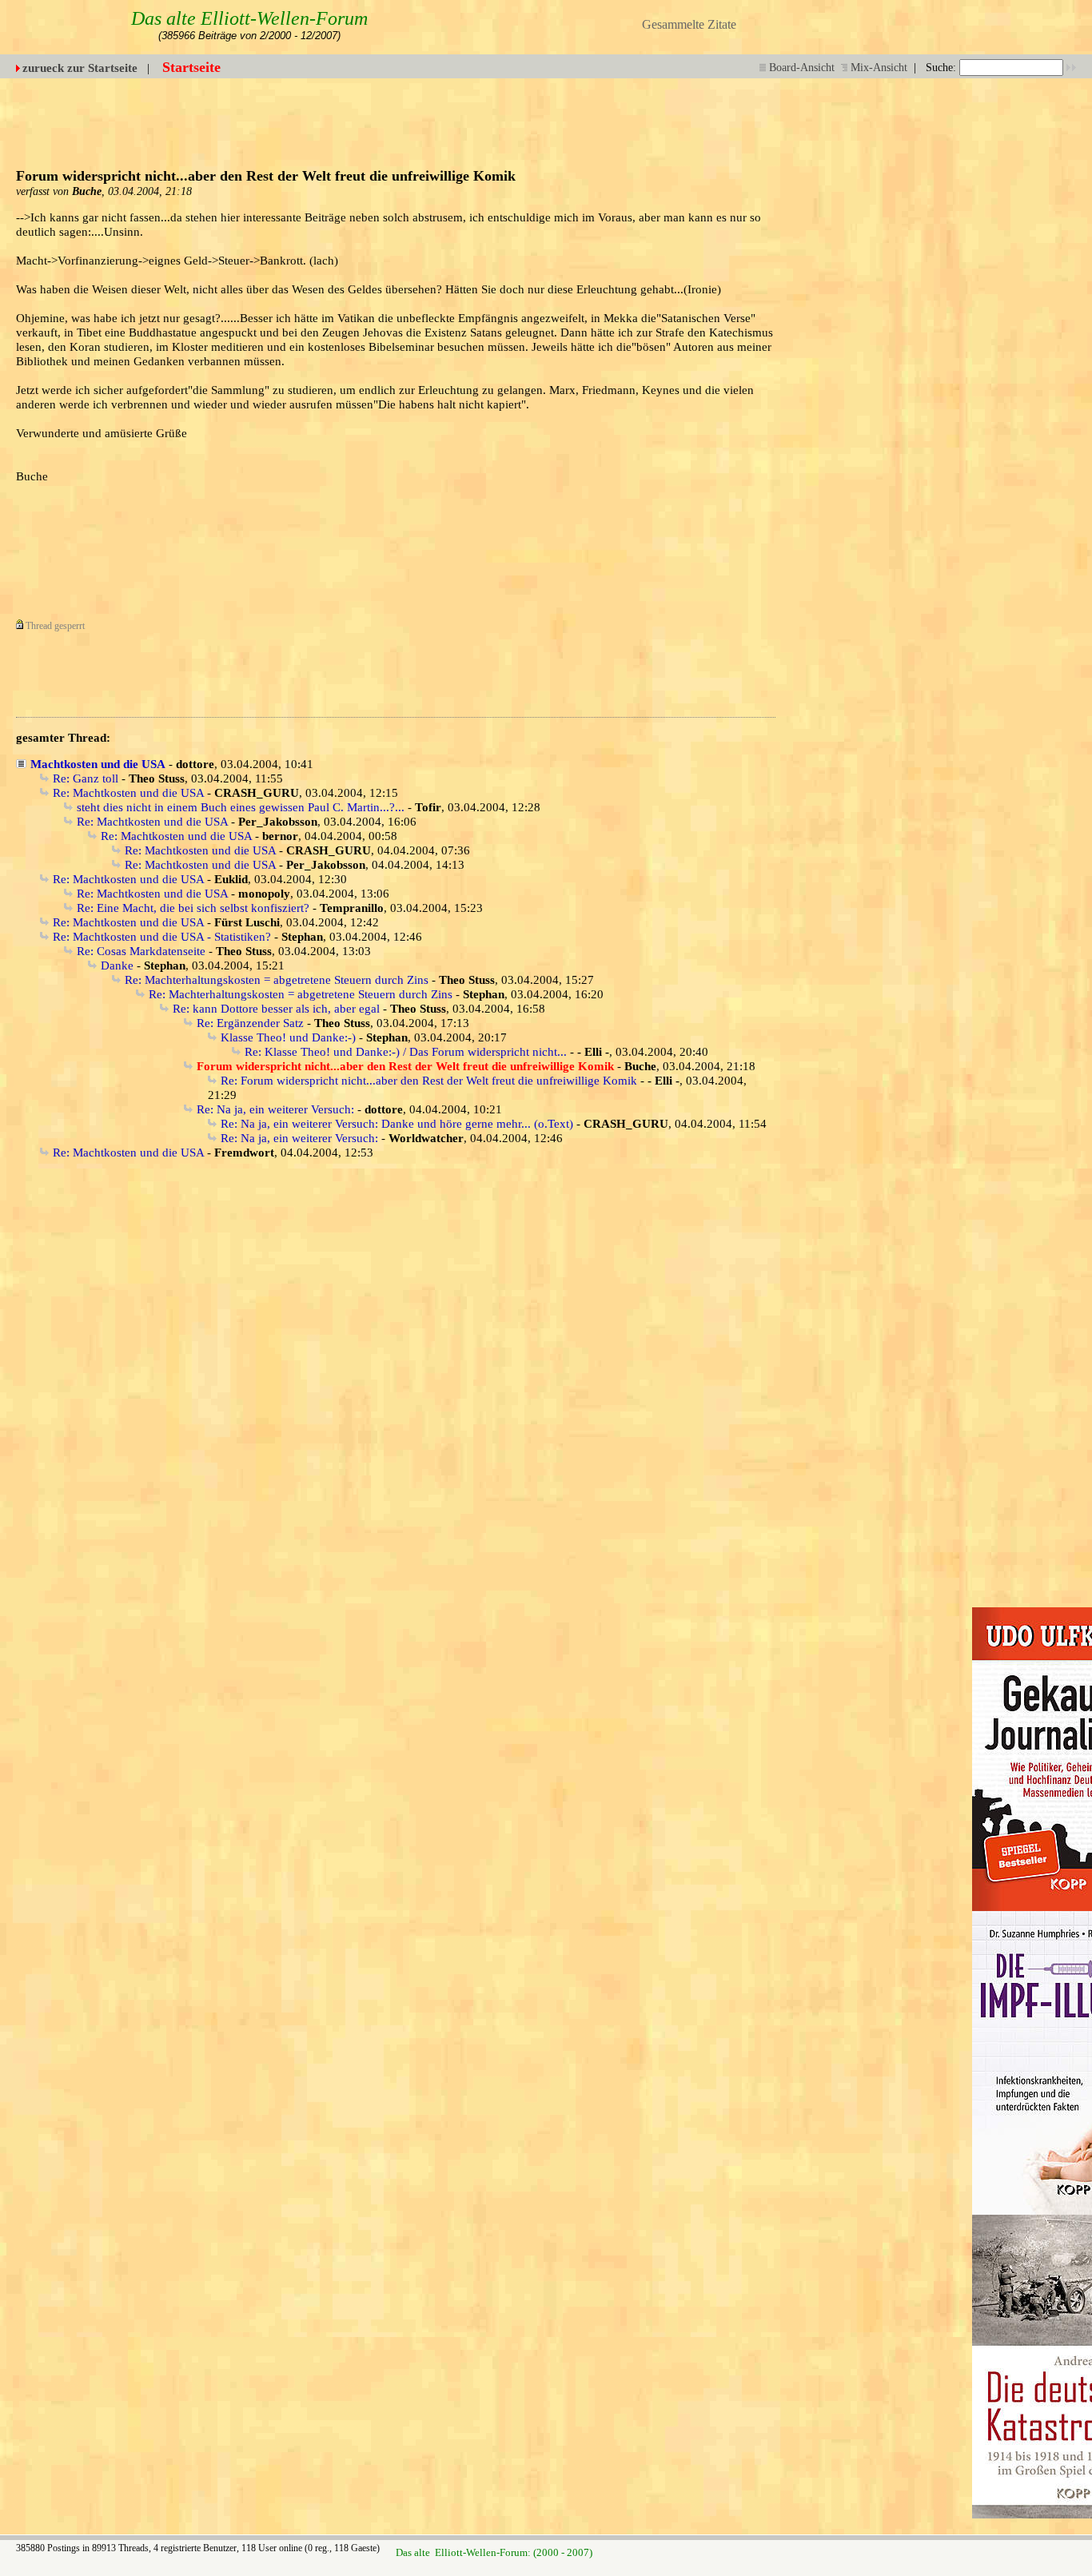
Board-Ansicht (802, 68)
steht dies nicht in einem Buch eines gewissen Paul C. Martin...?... (241, 807)
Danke (117, 966)
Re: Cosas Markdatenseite (141, 951)
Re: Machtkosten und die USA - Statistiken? (162, 937)
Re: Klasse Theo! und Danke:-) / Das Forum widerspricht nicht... (406, 1052)
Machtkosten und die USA (98, 764)
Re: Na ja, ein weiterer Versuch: (275, 1109)
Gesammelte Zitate (689, 24)
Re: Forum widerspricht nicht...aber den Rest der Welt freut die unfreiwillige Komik (429, 1081)
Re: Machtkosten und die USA (128, 793)
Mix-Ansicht (879, 68)
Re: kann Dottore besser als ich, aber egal (276, 1009)
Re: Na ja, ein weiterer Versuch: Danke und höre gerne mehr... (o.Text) (397, 1124)
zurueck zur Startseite (80, 68)
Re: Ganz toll (86, 778)
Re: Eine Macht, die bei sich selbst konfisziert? (193, 908)
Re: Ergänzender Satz (250, 1023)
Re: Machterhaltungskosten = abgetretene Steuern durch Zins (277, 980)
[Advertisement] (683, 114)
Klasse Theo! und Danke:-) (288, 1037)
